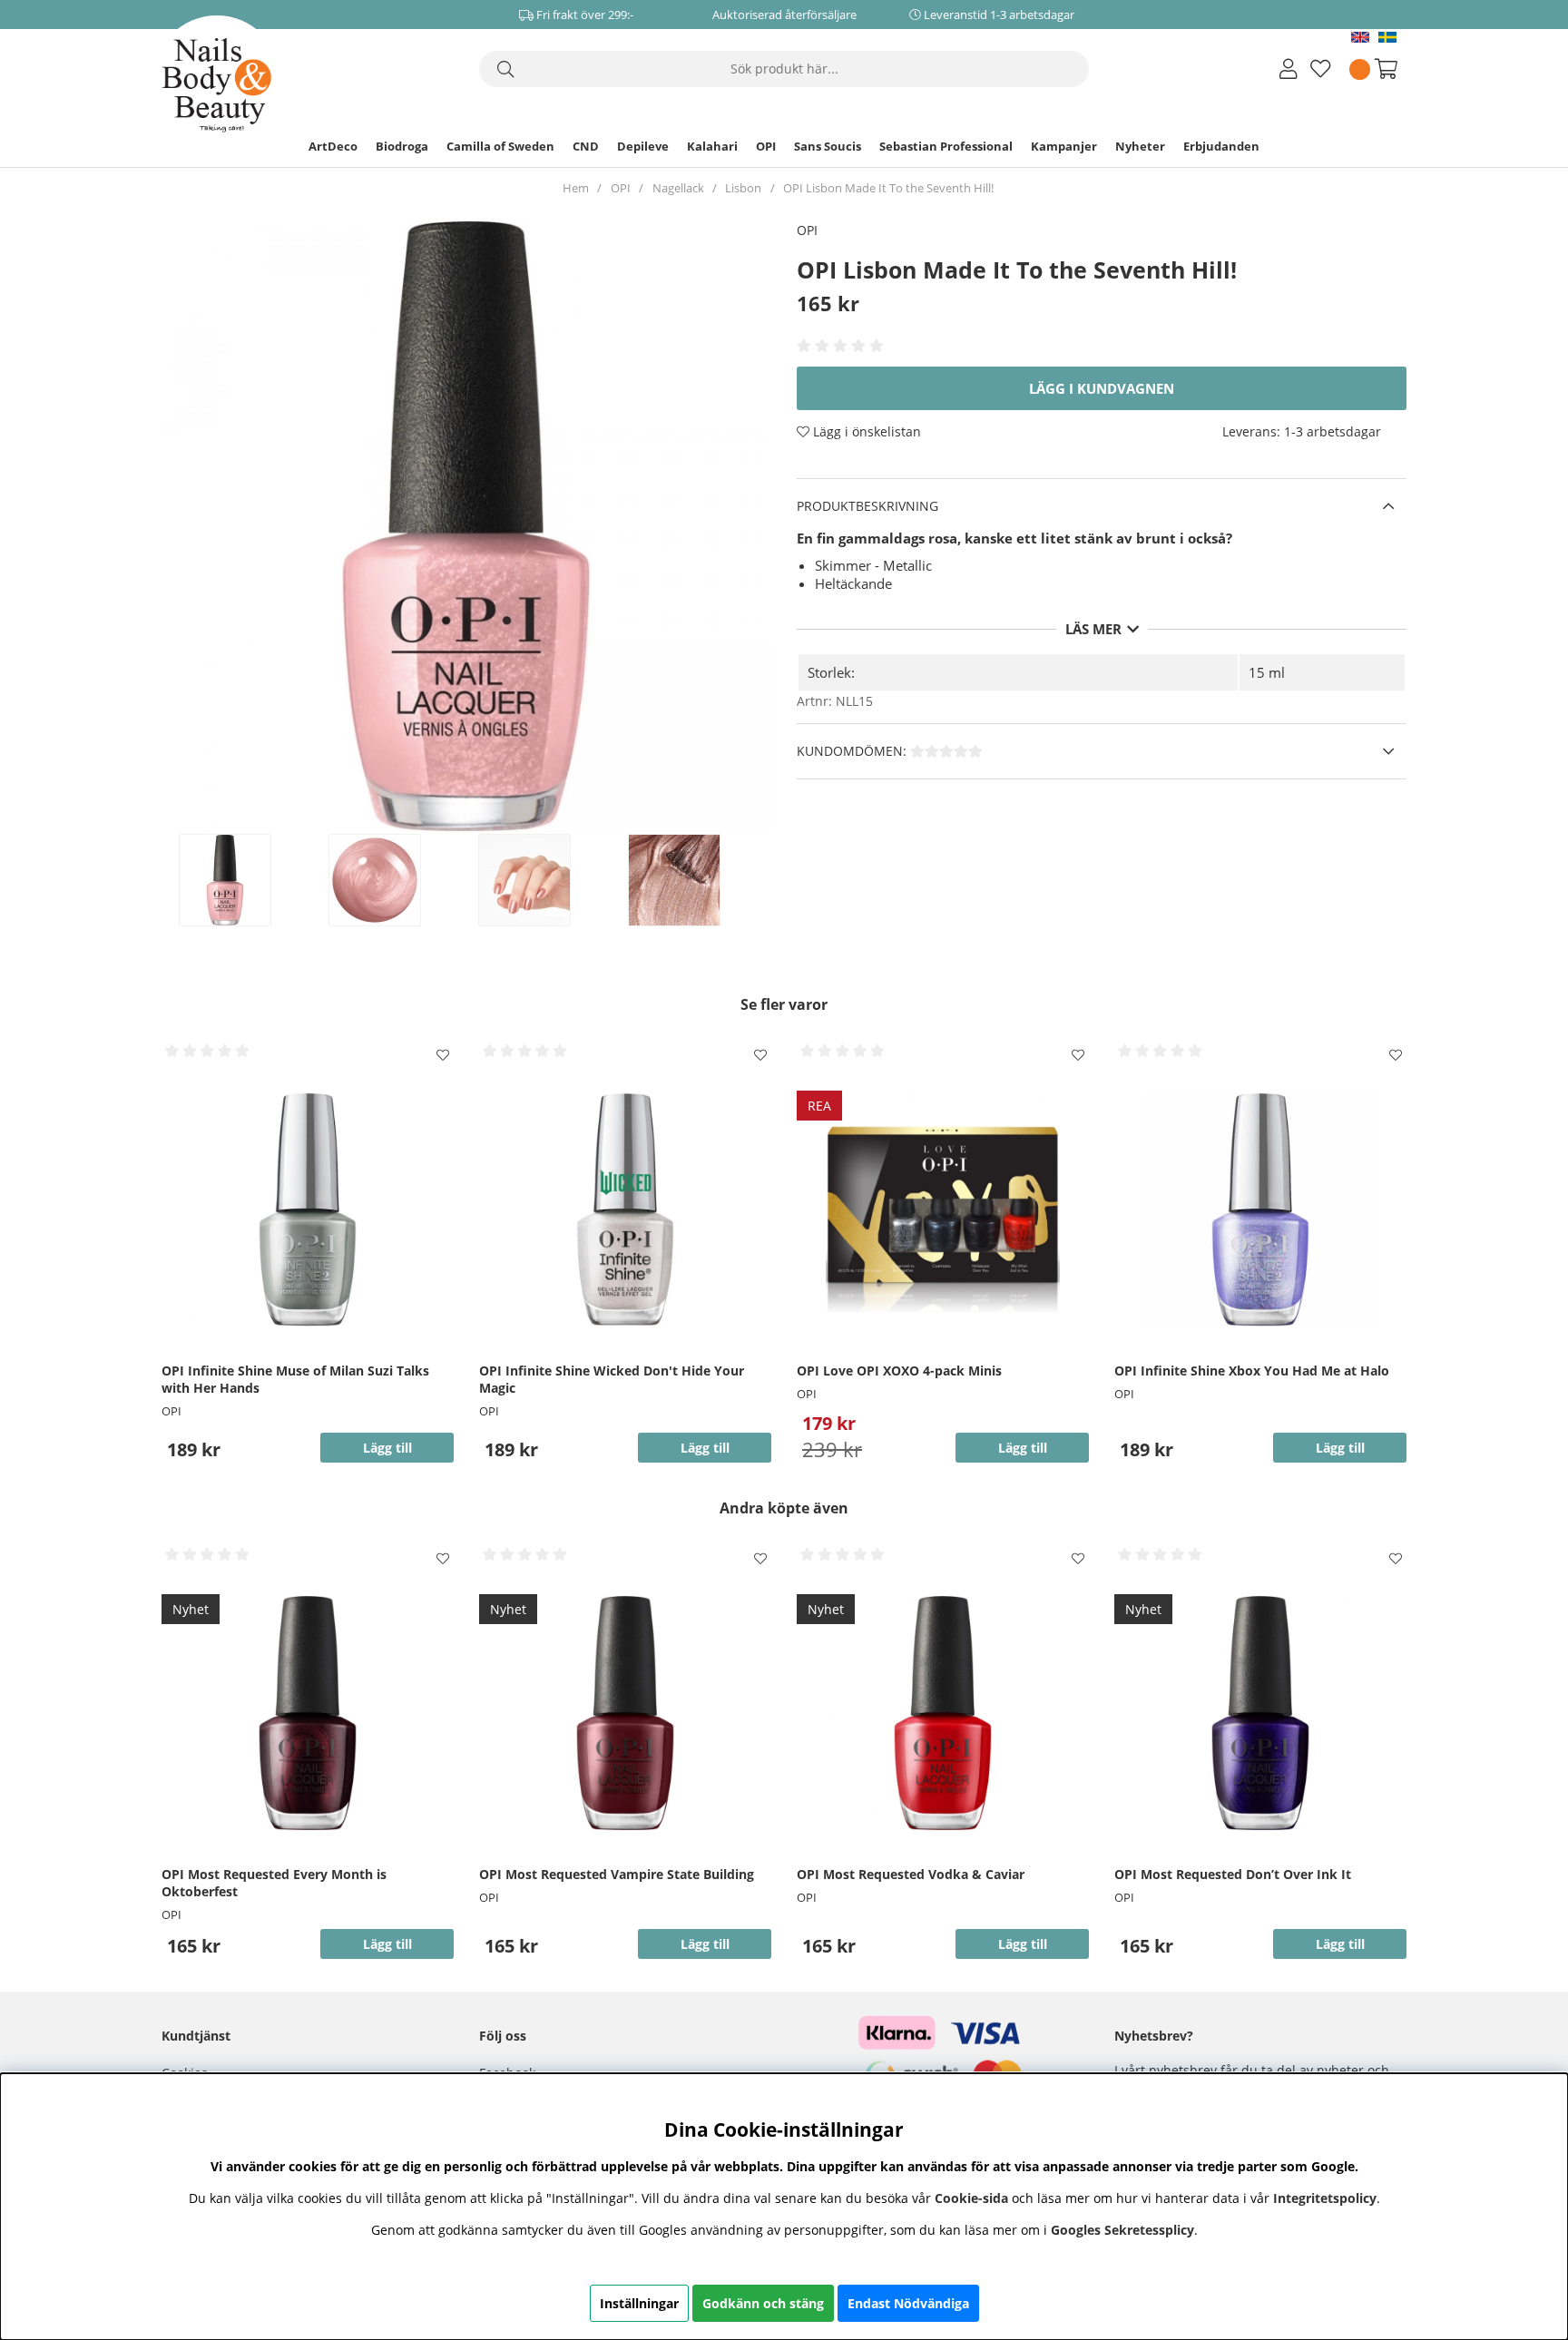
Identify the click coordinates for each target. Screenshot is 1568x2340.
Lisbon (743, 188)
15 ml (1267, 672)
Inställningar (639, 2303)
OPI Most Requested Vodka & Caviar (911, 1874)
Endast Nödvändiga (908, 2303)
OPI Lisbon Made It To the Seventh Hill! (888, 188)
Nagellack (678, 188)
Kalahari (712, 146)
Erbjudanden (1221, 146)
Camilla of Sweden (500, 146)
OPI (766, 146)
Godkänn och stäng (763, 2303)
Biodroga (402, 146)
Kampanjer (1064, 146)
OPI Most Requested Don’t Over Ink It (1233, 1874)
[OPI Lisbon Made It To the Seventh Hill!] (244, 880)
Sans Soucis (828, 146)
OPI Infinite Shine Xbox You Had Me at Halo (1252, 1371)
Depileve (643, 146)
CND (586, 146)
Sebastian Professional (946, 146)
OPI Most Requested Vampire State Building (617, 1874)
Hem (576, 188)
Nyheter (1140, 146)
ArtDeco (333, 146)
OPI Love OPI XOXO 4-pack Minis (899, 1371)
